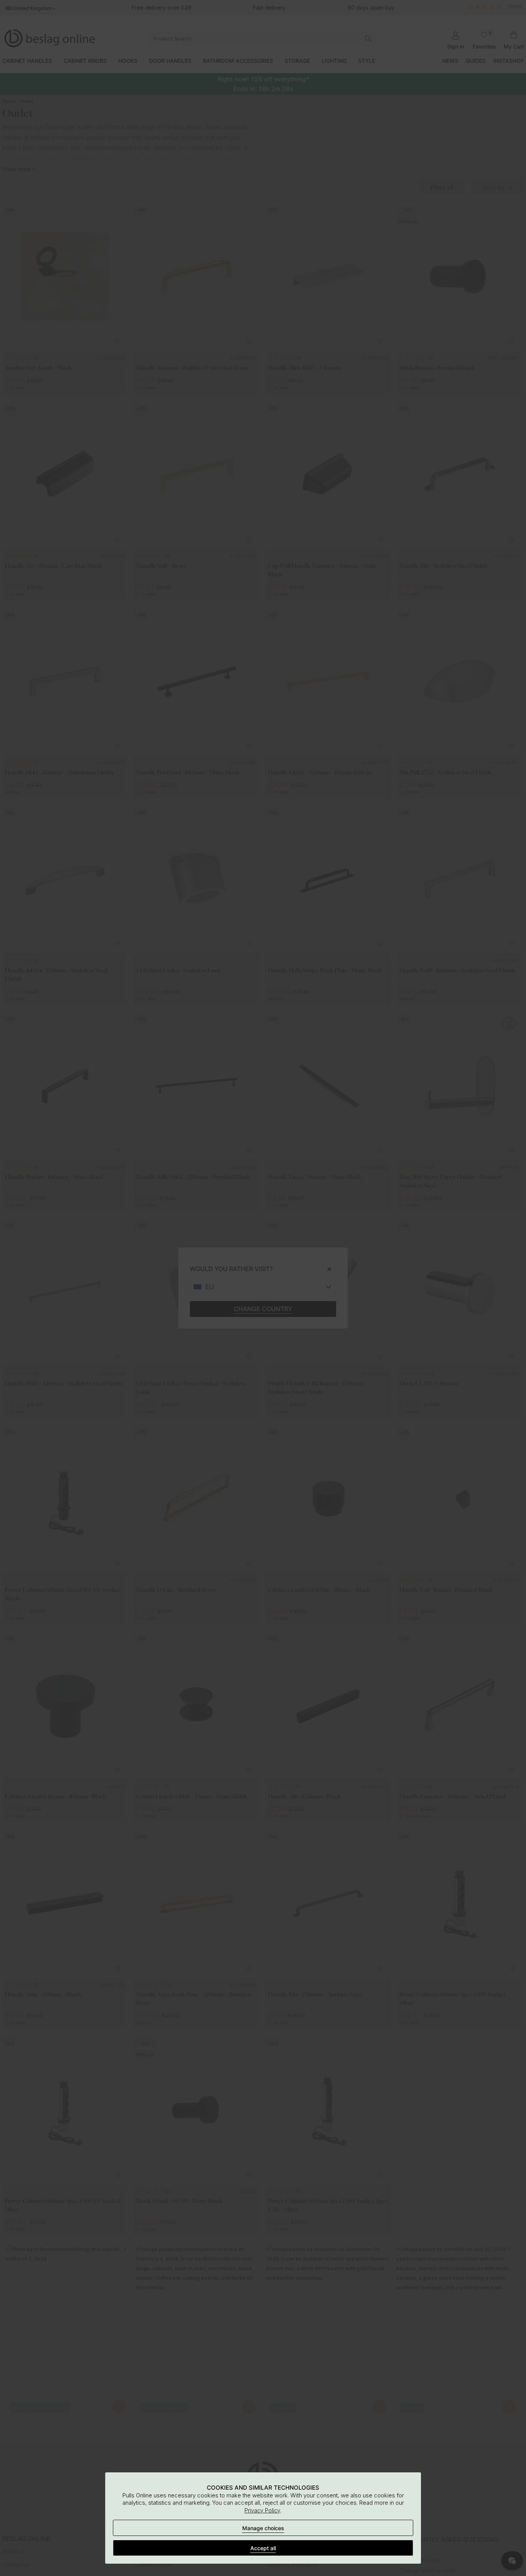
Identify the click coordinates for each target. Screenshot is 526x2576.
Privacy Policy (262, 2510)
